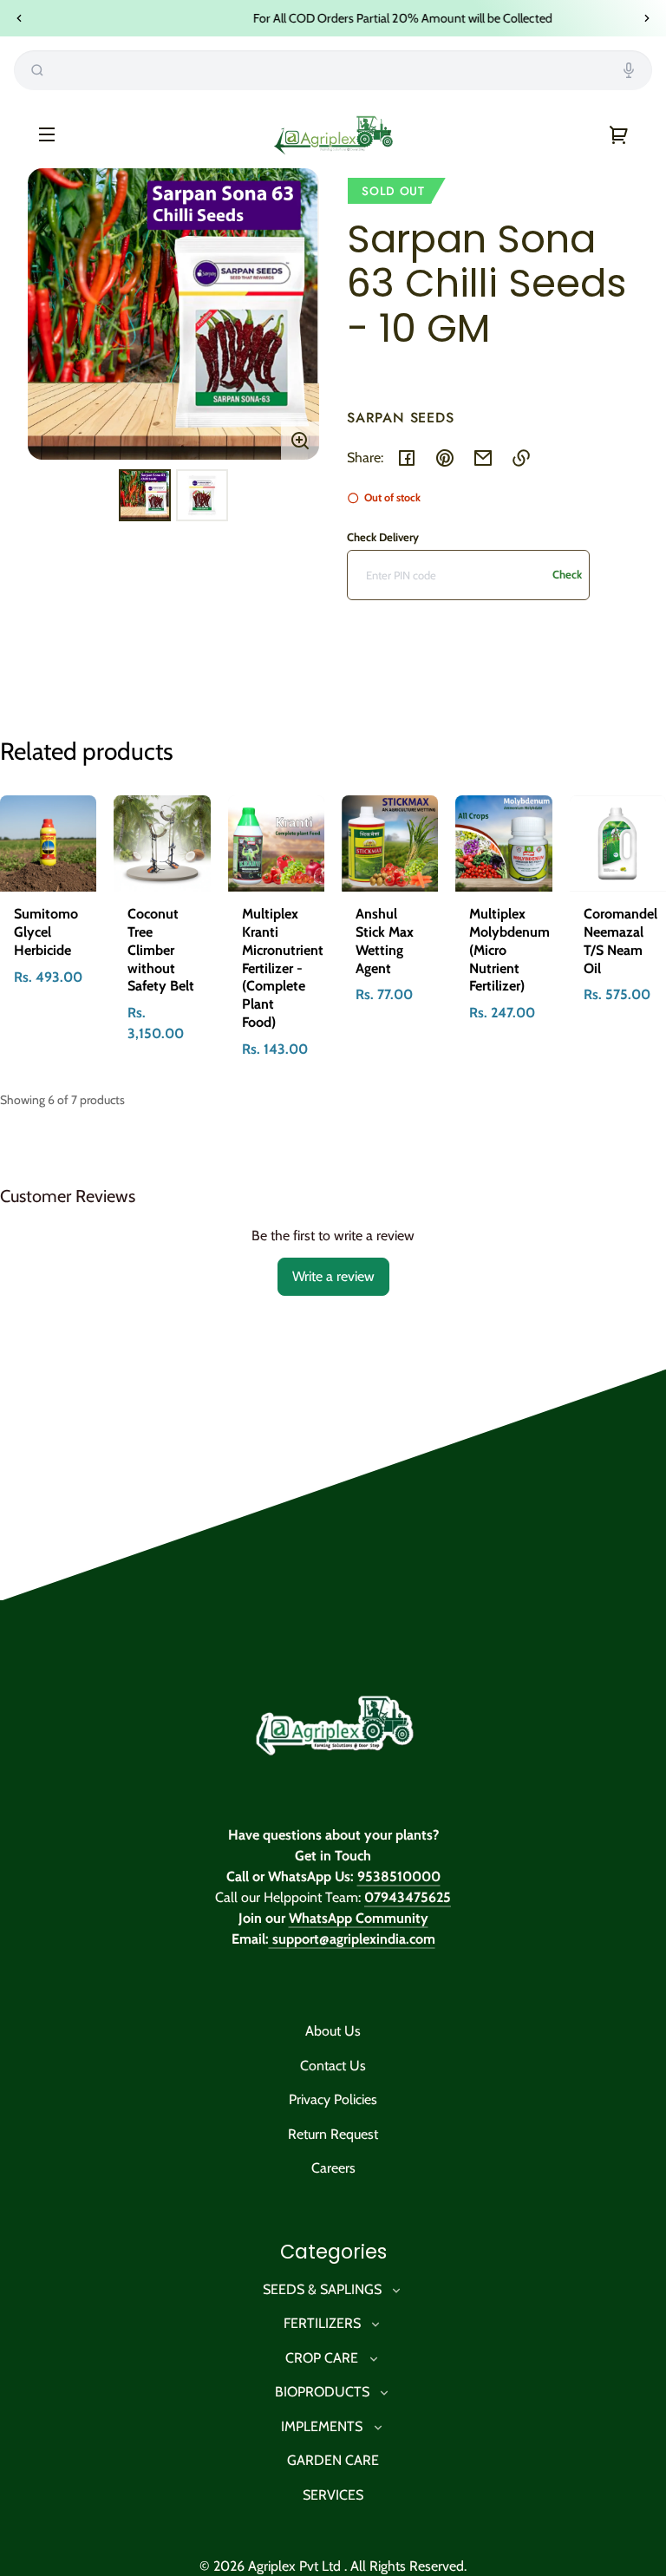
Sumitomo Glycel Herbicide (46, 932)
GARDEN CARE (333, 2460)
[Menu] (47, 134)
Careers (333, 2168)
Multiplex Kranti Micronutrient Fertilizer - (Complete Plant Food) (283, 968)
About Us (333, 2031)
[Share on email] (483, 458)
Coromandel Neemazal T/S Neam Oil (620, 941)
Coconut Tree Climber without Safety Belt (161, 950)
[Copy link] (521, 458)
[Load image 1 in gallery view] (145, 495)
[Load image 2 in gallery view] (202, 495)
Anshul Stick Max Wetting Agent (385, 941)
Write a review (333, 1276)
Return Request (333, 2134)
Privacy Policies (333, 2099)
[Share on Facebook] (407, 458)
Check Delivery (383, 537)
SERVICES (333, 2495)
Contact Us (333, 2066)
